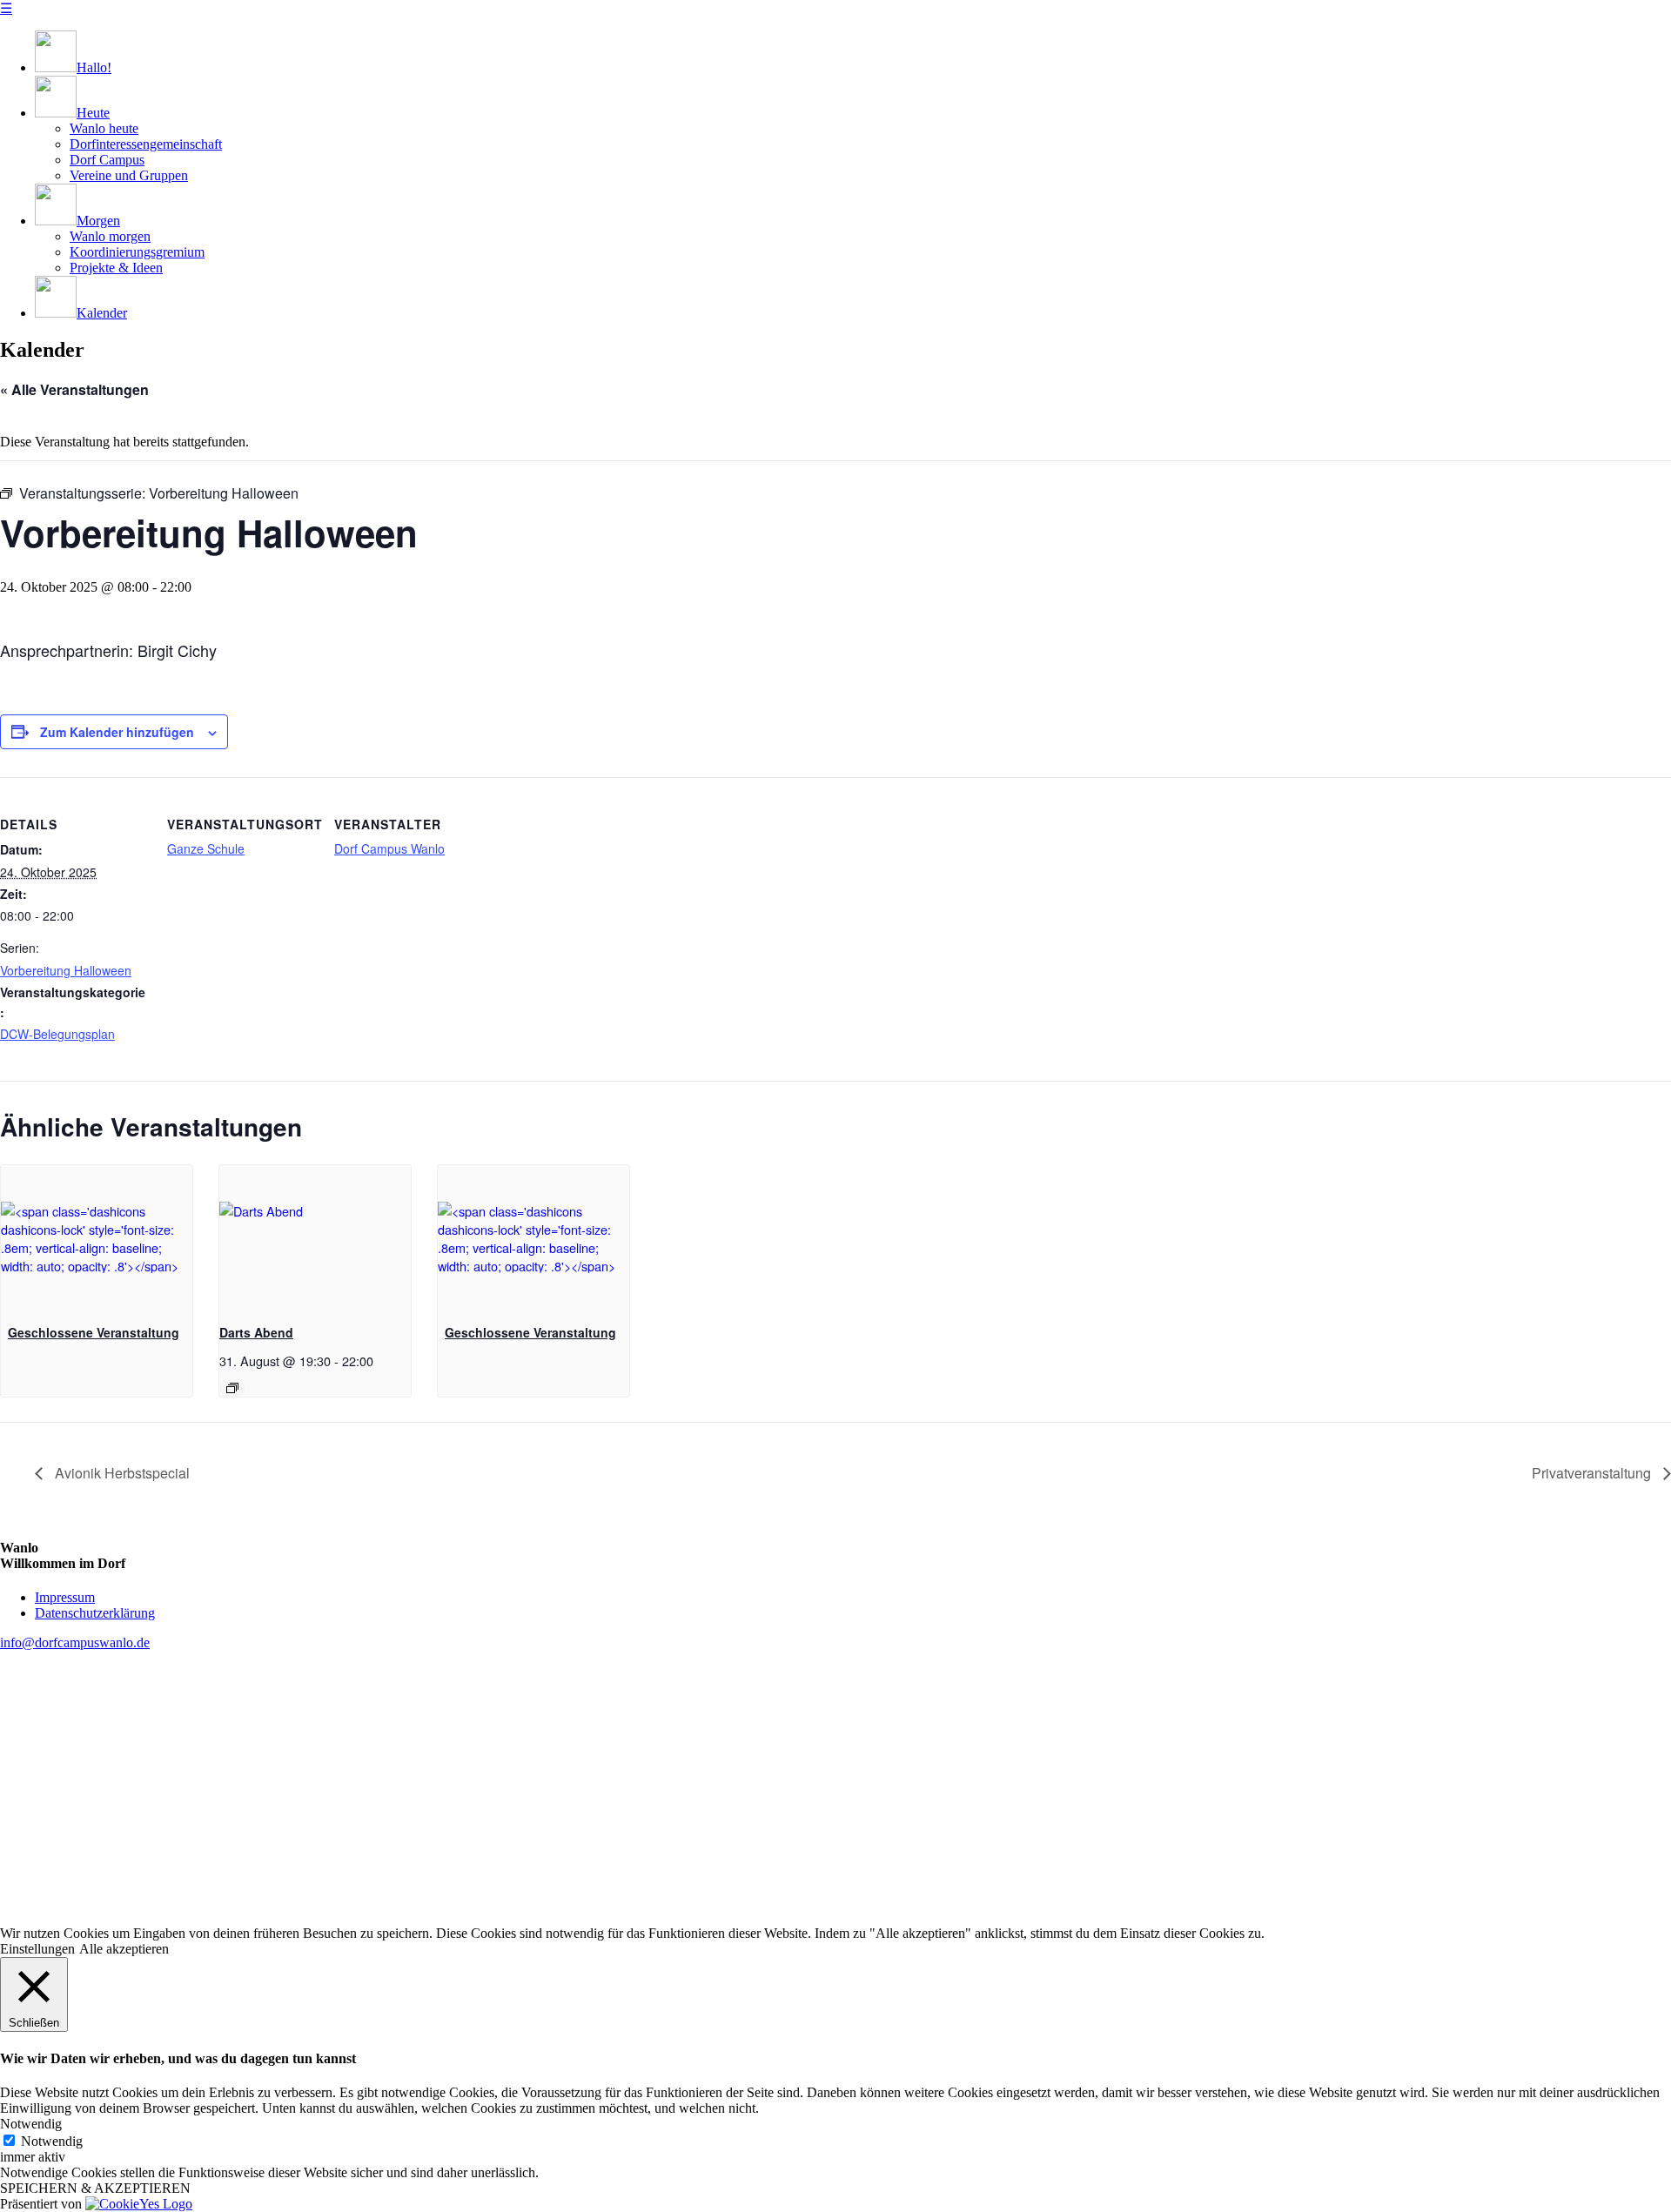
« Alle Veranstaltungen (74, 389)
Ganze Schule (206, 848)
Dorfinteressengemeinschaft (146, 144)
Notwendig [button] (31, 2124)
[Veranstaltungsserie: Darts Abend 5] (232, 1388)
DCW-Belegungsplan (57, 1034)
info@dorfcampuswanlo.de (75, 1642)
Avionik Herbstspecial (121, 1473)
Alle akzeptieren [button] (124, 1949)
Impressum (65, 1597)
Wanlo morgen (110, 236)
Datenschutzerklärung (95, 1613)
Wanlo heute (104, 128)
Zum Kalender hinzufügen (117, 732)
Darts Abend (256, 1332)
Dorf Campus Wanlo (389, 848)
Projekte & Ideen (116, 268)
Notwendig (52, 2141)
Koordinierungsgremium (137, 252)
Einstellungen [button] (37, 1949)
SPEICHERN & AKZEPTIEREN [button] (95, 2188)
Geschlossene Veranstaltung (94, 1332)
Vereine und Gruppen (129, 175)
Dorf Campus (107, 160)
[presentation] (97, 1237)
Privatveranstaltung (1593, 1473)
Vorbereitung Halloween (66, 970)
